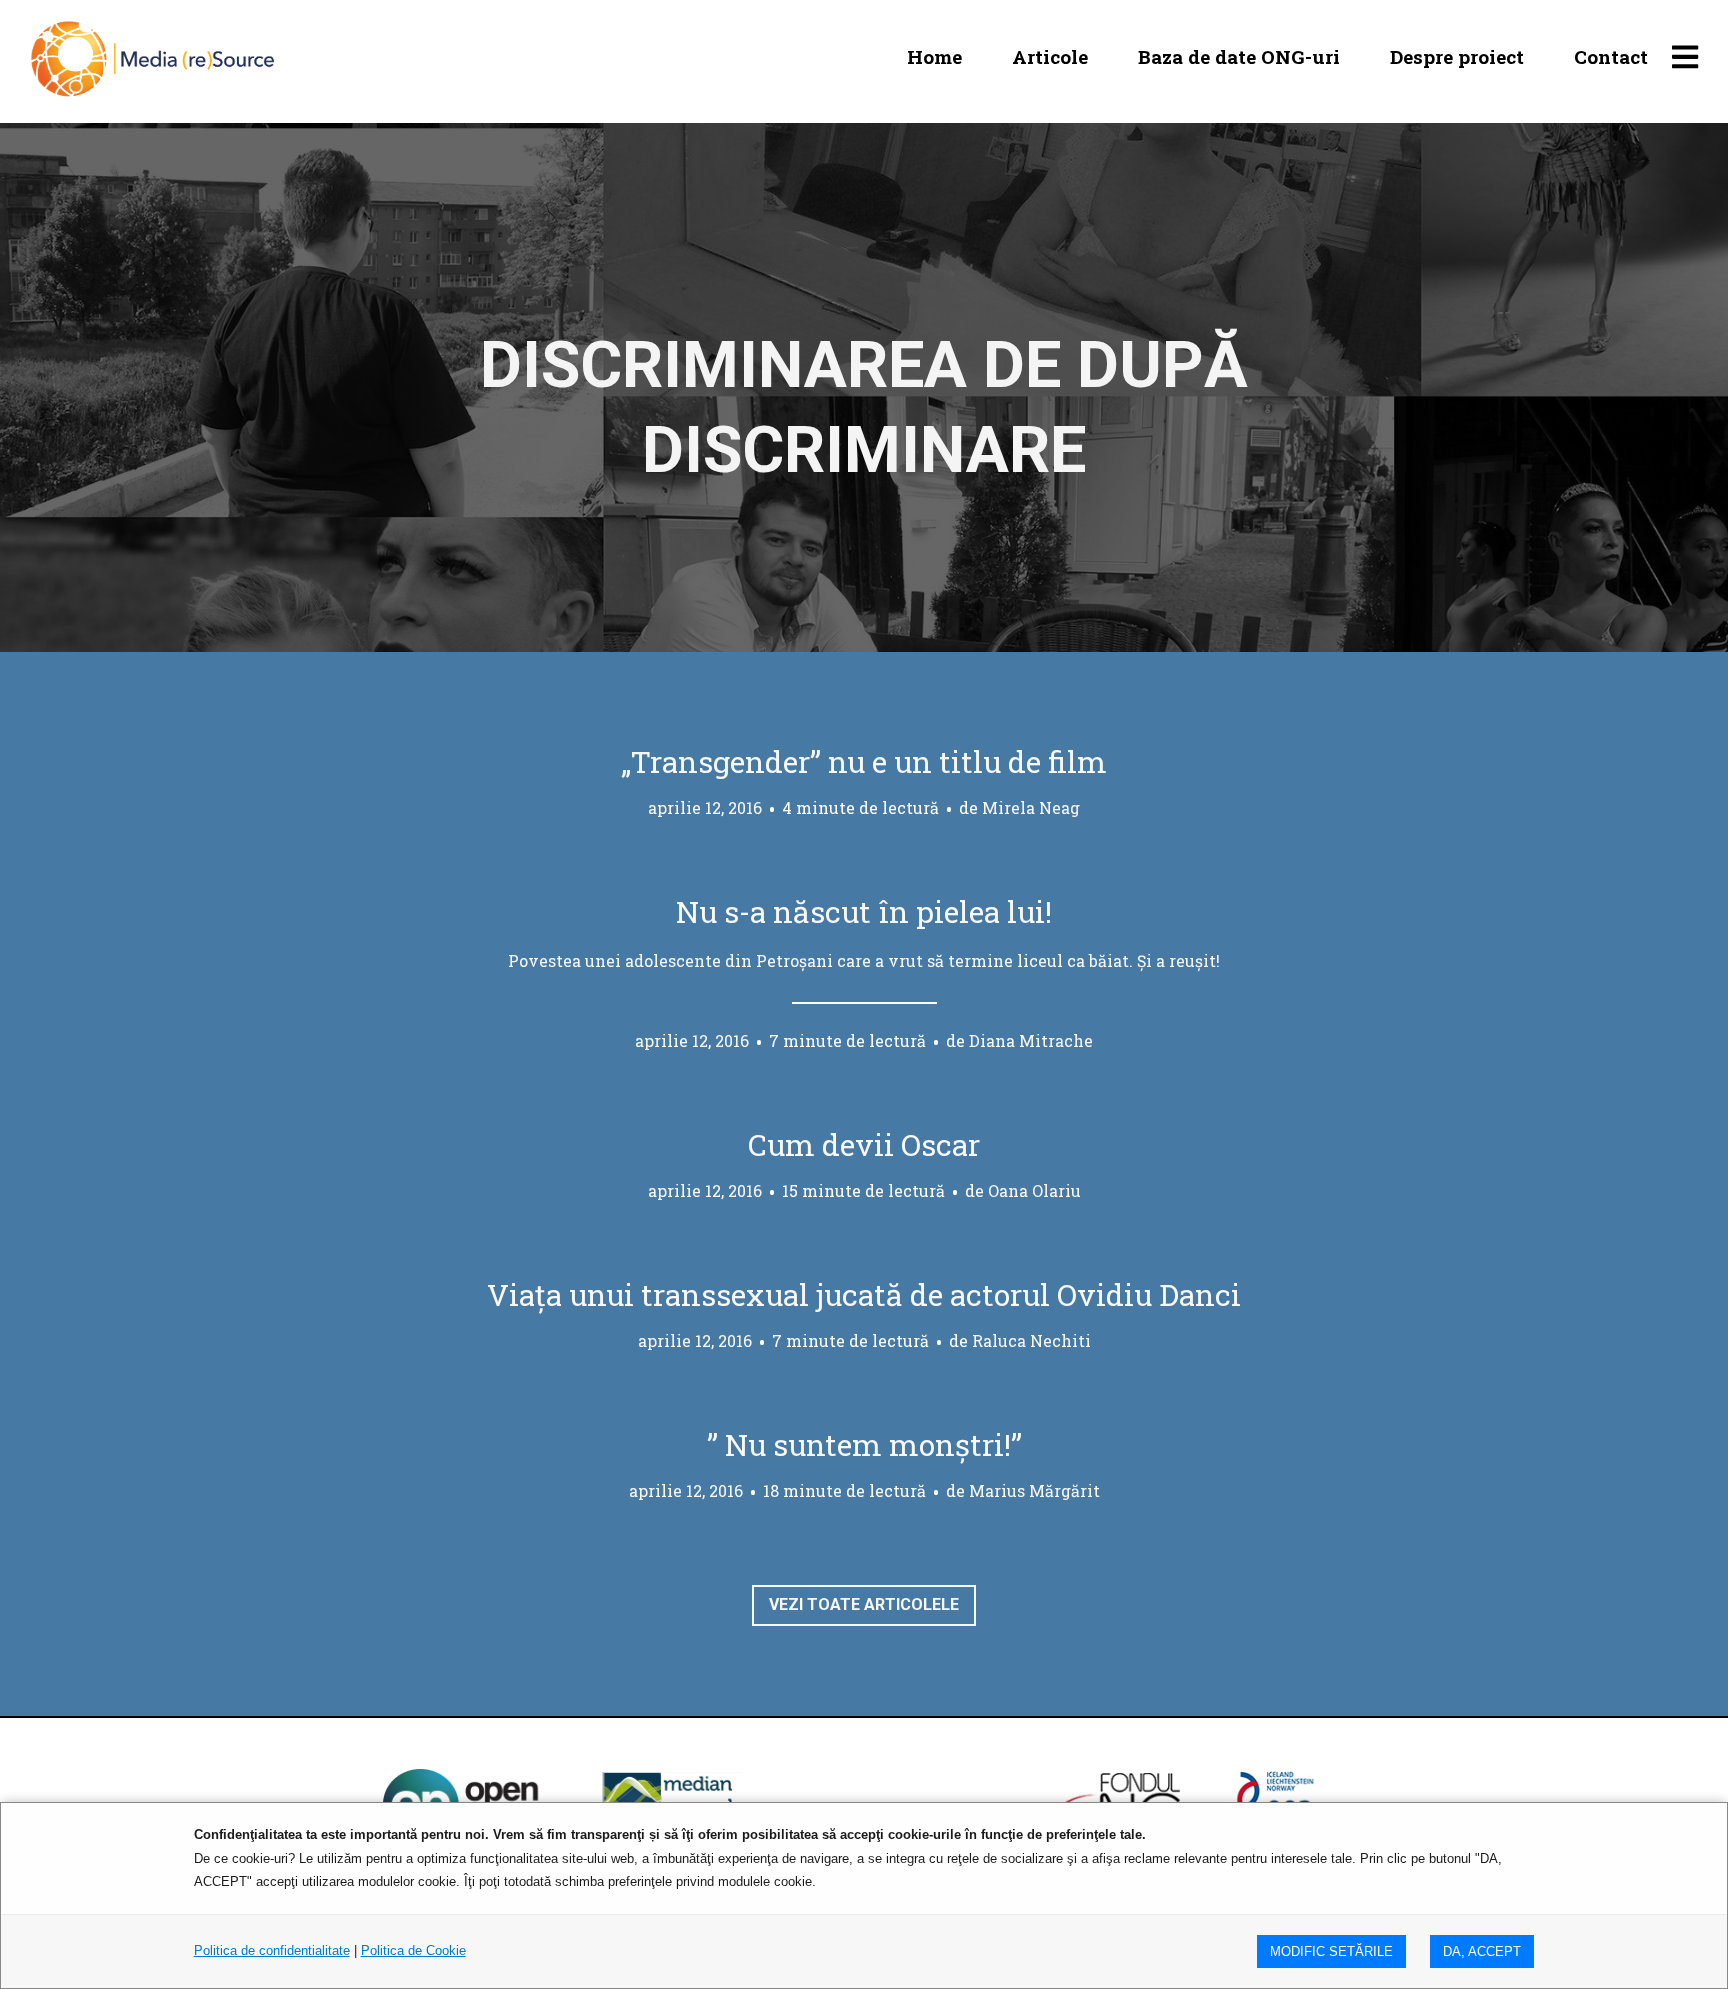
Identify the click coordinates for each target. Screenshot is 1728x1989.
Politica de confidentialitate (272, 1950)
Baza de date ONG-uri (1239, 56)
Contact (1611, 56)
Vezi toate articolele (864, 1604)
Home (934, 56)
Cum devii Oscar (864, 1144)
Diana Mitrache (1031, 1040)
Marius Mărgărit (1034, 1490)
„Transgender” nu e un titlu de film (864, 761)
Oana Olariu (1034, 1190)
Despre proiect (1457, 56)
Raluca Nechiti (1031, 1340)
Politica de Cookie (413, 1950)
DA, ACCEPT (1482, 1951)
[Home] (152, 56)
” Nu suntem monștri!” (864, 1444)
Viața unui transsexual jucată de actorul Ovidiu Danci (864, 1294)
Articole (1050, 56)
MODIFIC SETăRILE (1331, 1951)
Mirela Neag (1031, 807)
